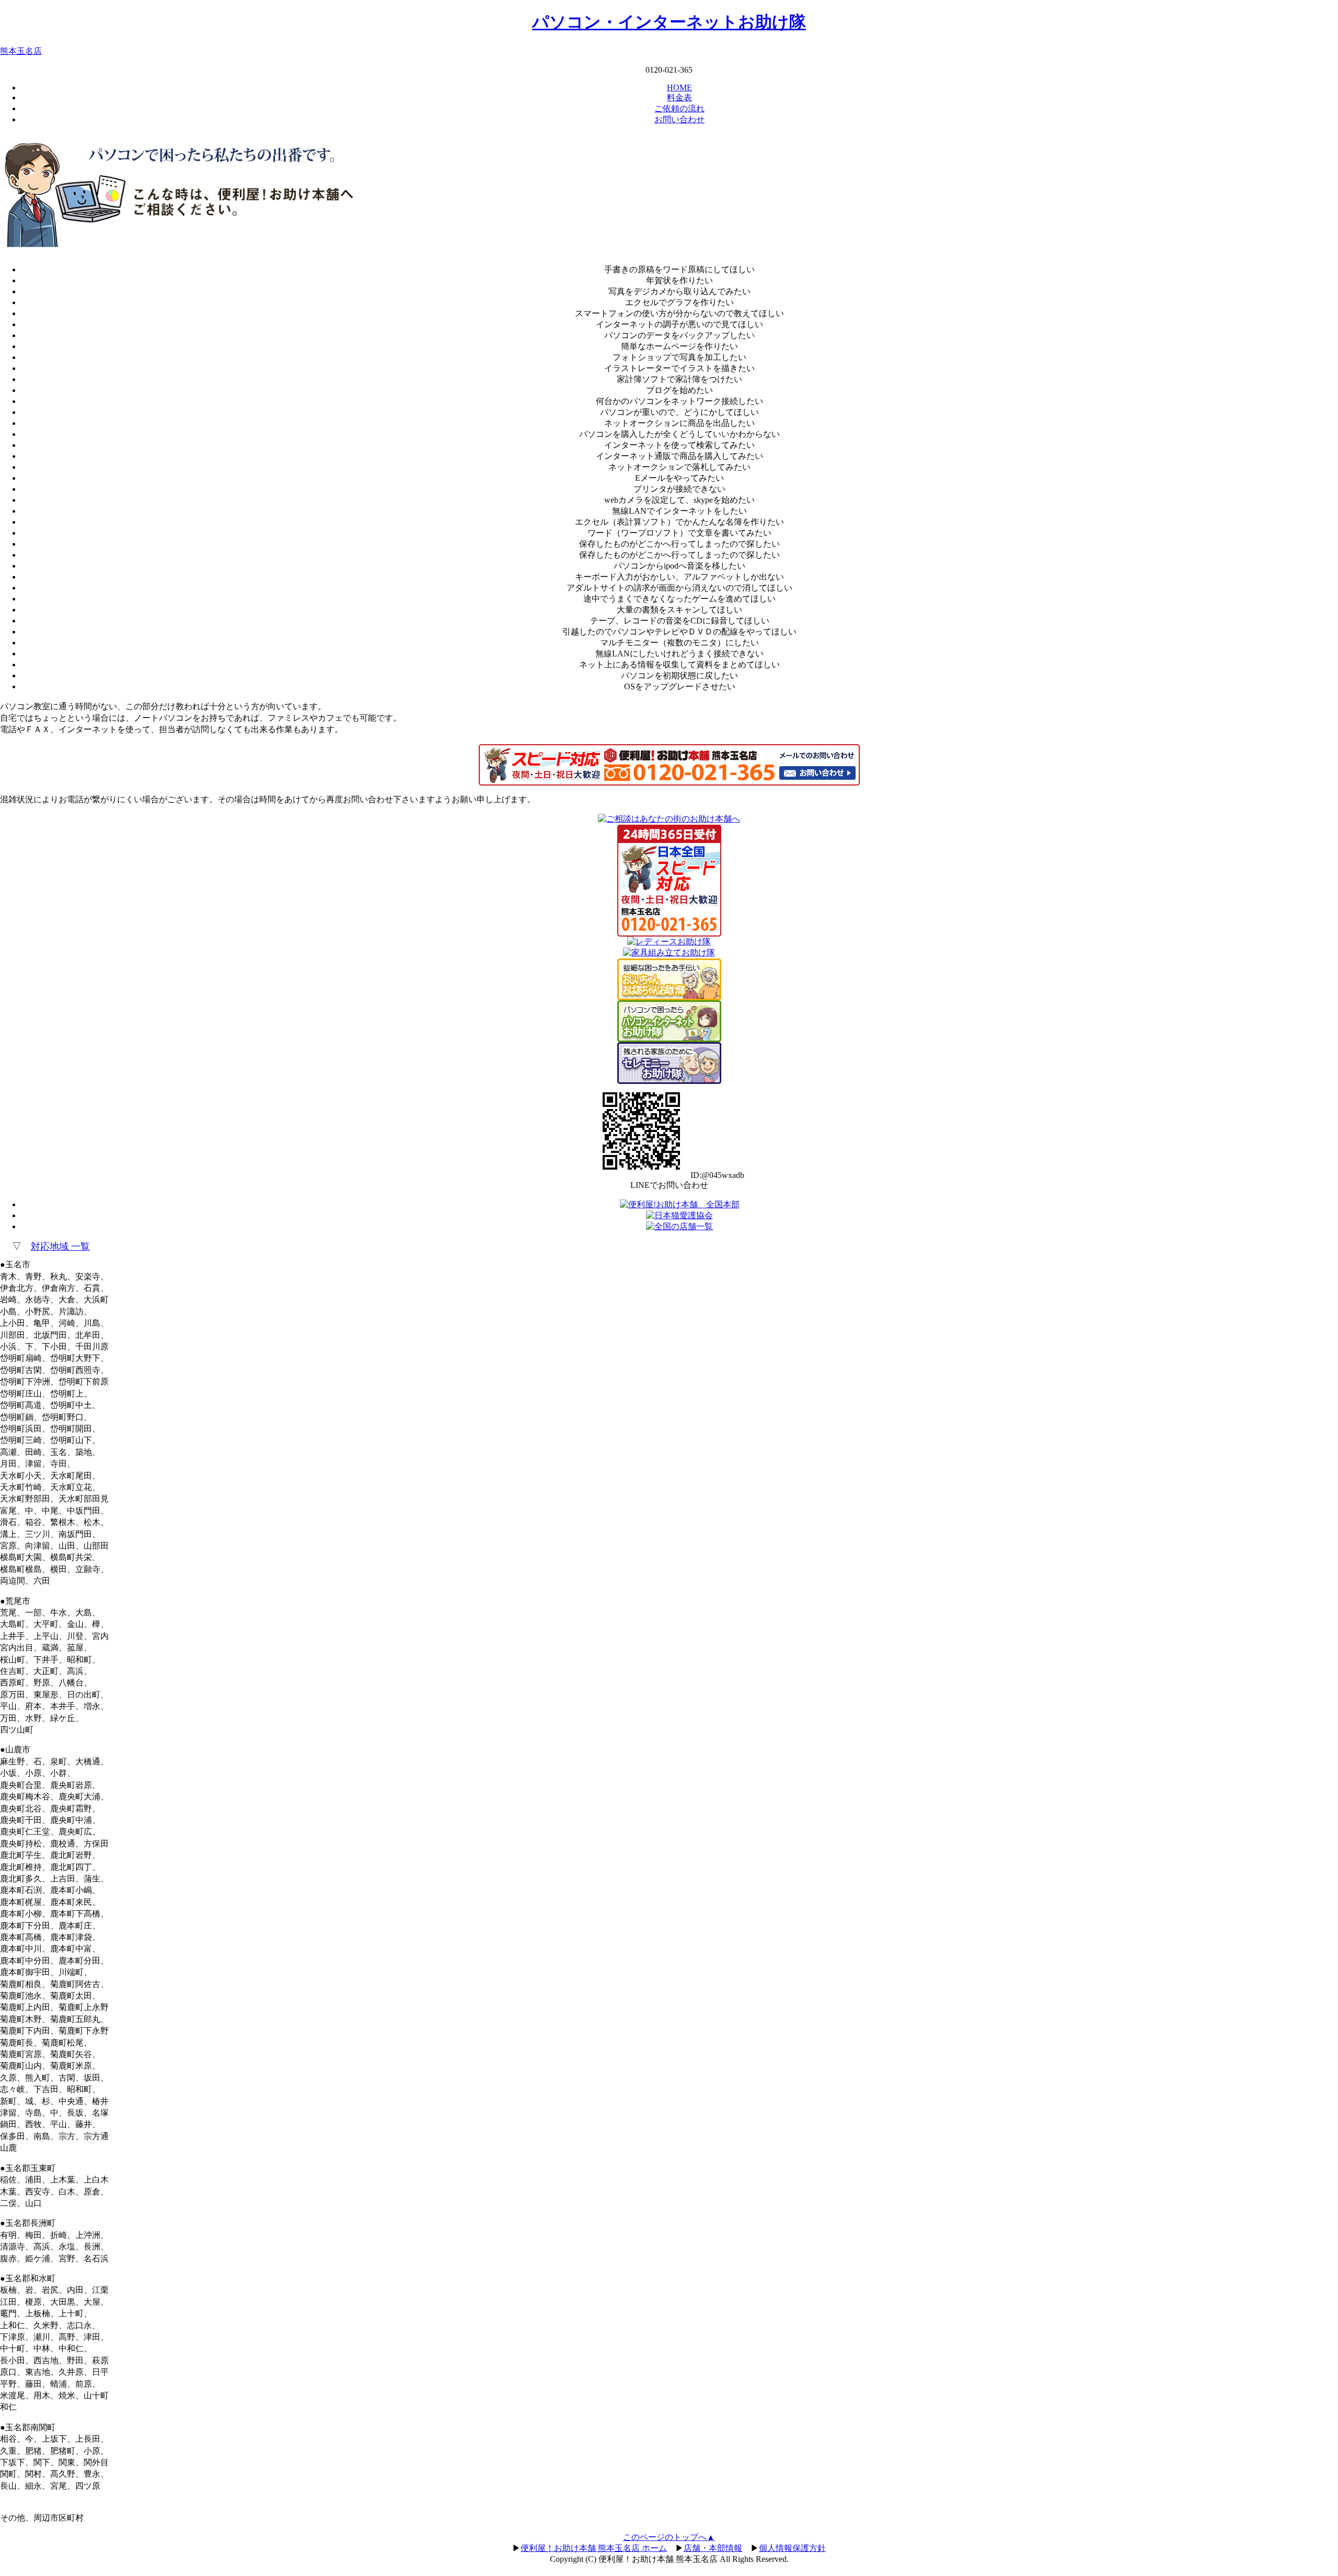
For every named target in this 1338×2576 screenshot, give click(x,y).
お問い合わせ (679, 119)
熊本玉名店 (21, 51)
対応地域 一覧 (60, 1246)
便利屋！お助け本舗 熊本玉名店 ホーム (594, 2548)
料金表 (679, 97)
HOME (679, 88)
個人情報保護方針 (792, 2548)
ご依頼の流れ (679, 108)
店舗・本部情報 (713, 2548)
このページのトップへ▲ (669, 2537)
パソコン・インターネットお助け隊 (669, 22)
